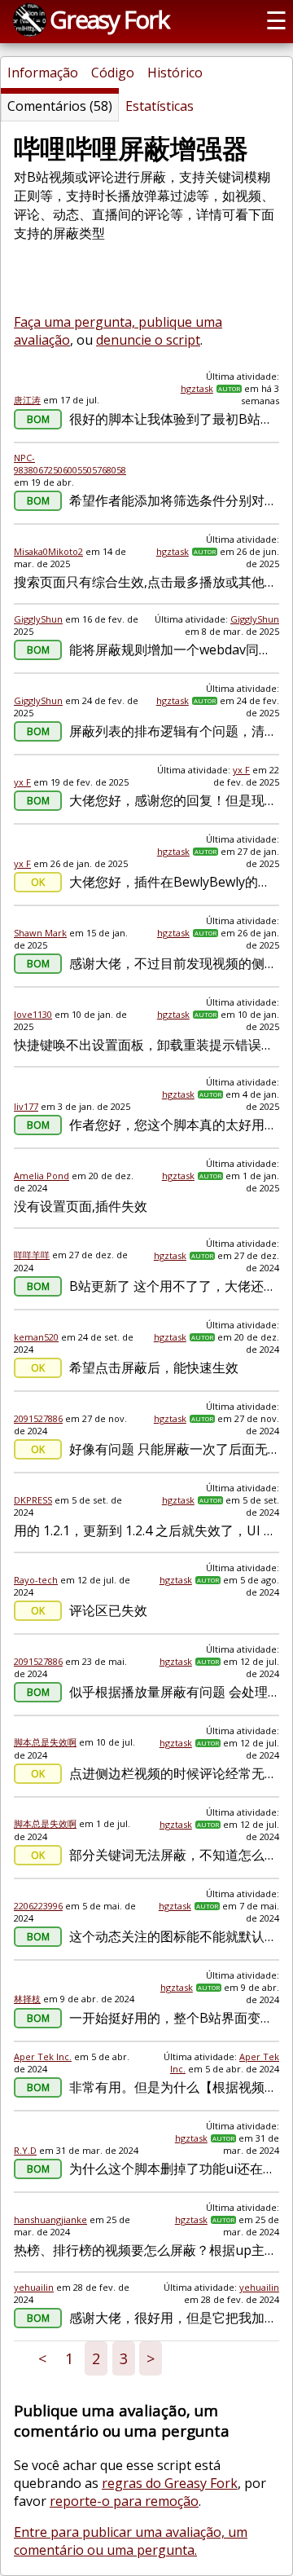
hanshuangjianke (50, 2219)
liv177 (26, 1106)
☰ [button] (276, 20)
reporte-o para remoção (124, 2501)
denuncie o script (148, 340)
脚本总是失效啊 (45, 1742)
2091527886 (38, 1418)
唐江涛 (27, 400)
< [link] (42, 2358)
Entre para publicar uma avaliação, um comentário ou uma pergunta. (131, 2541)
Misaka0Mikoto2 (48, 551)
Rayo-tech (36, 1580)
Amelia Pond (42, 1176)
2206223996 (38, 1906)
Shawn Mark (40, 933)
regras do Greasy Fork (170, 2483)
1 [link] (69, 2358)
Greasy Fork (109, 19)
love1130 (33, 1014)
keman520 (36, 1337)
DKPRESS (33, 1500)
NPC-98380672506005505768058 (70, 464)
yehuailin (34, 2287)
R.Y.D (25, 2150)
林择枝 (27, 1999)
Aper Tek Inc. (43, 2056)
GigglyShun (38, 619)
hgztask (197, 388)
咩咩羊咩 (32, 1255)
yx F (22, 782)
